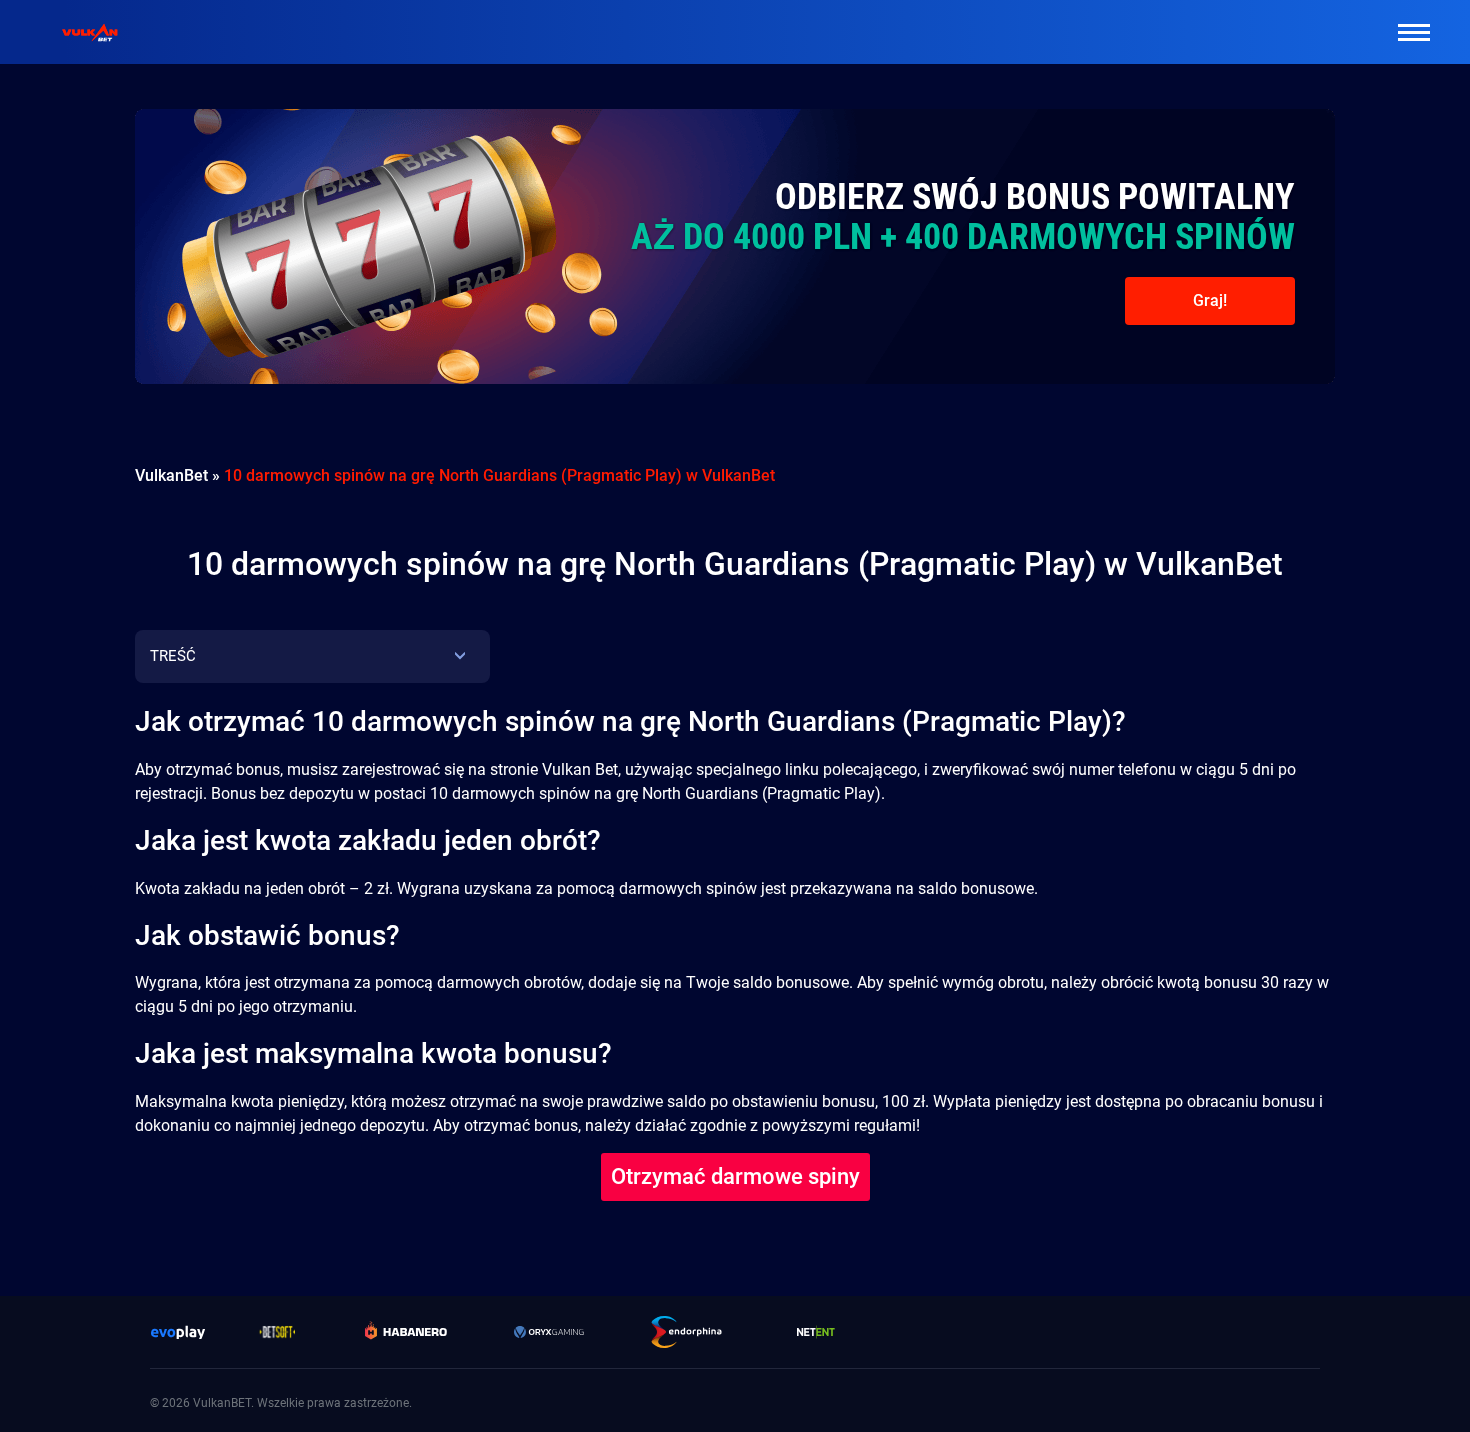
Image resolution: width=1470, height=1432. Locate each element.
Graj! (1210, 300)
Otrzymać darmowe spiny (735, 1176)
